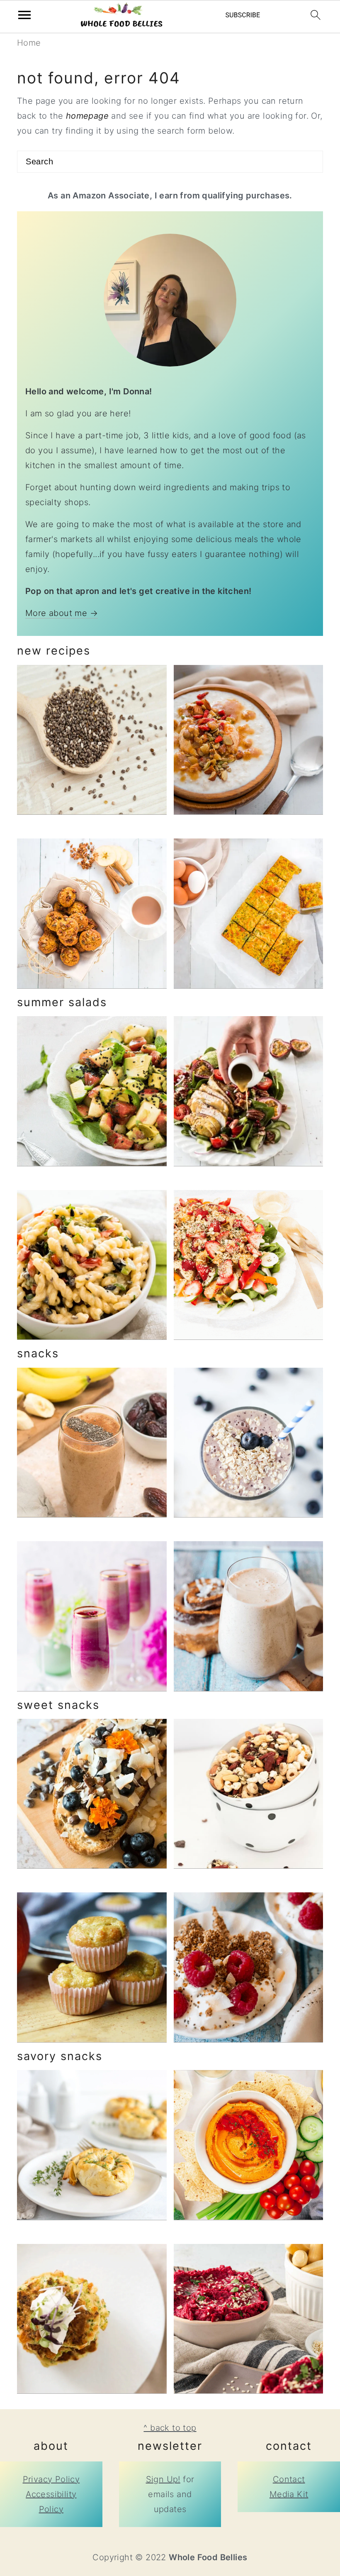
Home (29, 43)
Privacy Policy (51, 2479)
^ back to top (170, 2428)
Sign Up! (163, 2479)
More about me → (62, 613)
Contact (289, 2479)
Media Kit (289, 2494)
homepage (87, 116)
